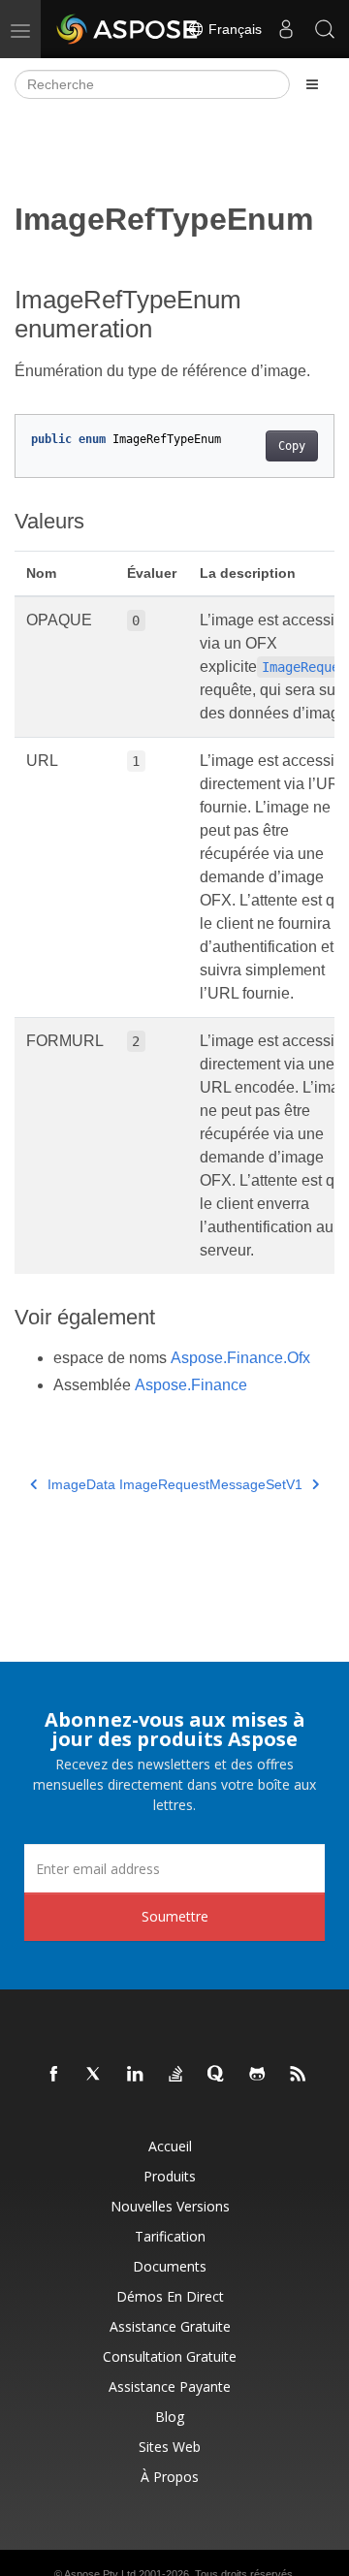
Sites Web (170, 2447)
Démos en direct (170, 2296)
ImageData (81, 1484)
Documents (170, 2266)
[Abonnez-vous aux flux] (299, 2075)
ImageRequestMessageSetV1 (211, 1484)
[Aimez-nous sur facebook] (54, 2075)
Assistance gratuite (170, 2326)
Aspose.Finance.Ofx (240, 1358)
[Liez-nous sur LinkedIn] (136, 2075)
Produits (170, 2176)
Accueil (170, 2146)
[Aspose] (128, 29)
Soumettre (175, 1916)
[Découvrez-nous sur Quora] (217, 2075)
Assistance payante (170, 2386)
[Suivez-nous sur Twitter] (95, 2075)
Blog (170, 2417)
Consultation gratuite (170, 2356)
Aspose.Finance (191, 1385)
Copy (292, 446)
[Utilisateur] (286, 29)
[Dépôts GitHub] (258, 2075)
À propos (170, 2477)
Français (233, 29)
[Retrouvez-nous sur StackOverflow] (176, 2075)
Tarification (170, 2236)
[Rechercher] (325, 29)
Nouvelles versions (170, 2206)
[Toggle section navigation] (312, 84)
